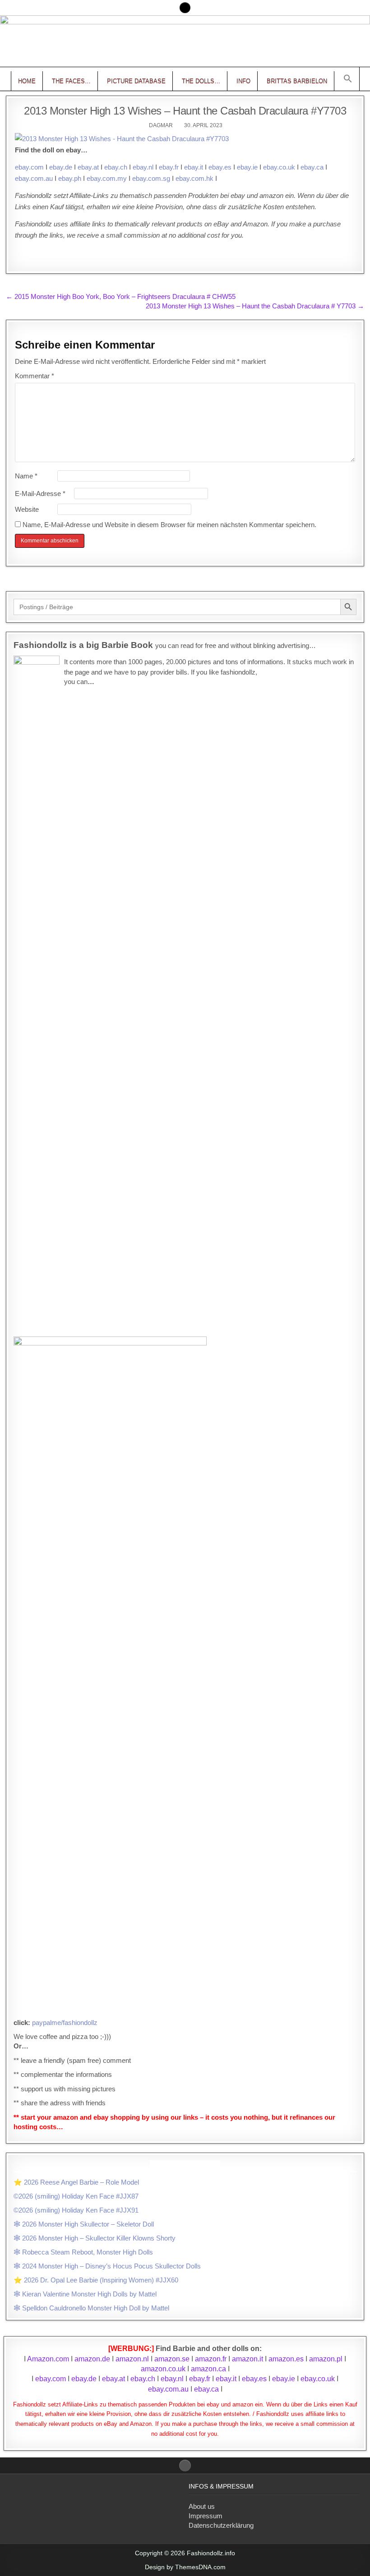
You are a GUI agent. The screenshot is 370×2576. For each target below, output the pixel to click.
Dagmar (161, 125)
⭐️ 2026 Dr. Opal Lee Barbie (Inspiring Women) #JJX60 (96, 2280)
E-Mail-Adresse (40, 494)
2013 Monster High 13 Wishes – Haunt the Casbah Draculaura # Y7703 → (255, 306)
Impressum (206, 2516)
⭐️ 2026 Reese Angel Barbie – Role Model (76, 2182)
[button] (348, 79)
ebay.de (61, 167)
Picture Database (136, 81)
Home (27, 81)
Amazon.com (48, 2359)
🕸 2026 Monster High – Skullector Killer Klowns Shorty (95, 2238)
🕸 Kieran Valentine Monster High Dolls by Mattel (85, 2294)
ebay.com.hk (194, 178)
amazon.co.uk (163, 2369)
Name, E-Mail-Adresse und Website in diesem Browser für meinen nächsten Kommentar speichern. (169, 525)
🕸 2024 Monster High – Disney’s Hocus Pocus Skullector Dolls (107, 2266)
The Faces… (71, 81)
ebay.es (220, 167)
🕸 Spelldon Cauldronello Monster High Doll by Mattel (91, 2308)
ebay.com (29, 167)
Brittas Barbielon (297, 81)
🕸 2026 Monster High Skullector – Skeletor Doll (84, 2224)
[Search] (185, 8)
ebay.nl (143, 167)
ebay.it (194, 167)
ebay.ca (312, 167)
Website (27, 509)
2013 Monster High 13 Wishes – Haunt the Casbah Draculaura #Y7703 (185, 111)
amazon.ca (208, 2369)
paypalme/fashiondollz (65, 2023)
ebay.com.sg (151, 178)
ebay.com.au (34, 178)
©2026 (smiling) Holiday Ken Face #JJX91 (76, 2210)
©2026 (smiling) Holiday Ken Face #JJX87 (76, 2196)
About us (202, 2506)
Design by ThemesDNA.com (185, 2567)
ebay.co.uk (279, 167)
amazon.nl (132, 2359)
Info (243, 81)
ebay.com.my (107, 178)
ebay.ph (70, 178)
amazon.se (172, 2359)
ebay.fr (169, 167)
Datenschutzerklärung (221, 2525)
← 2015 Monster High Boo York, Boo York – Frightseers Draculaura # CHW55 (121, 296)
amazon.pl (326, 2359)
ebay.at (88, 167)
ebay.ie (247, 167)
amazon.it (247, 2359)
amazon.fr (211, 2359)
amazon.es (286, 2359)
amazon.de (92, 2359)
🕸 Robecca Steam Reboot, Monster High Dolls (83, 2252)
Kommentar (35, 376)
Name (26, 476)
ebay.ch (116, 167)
